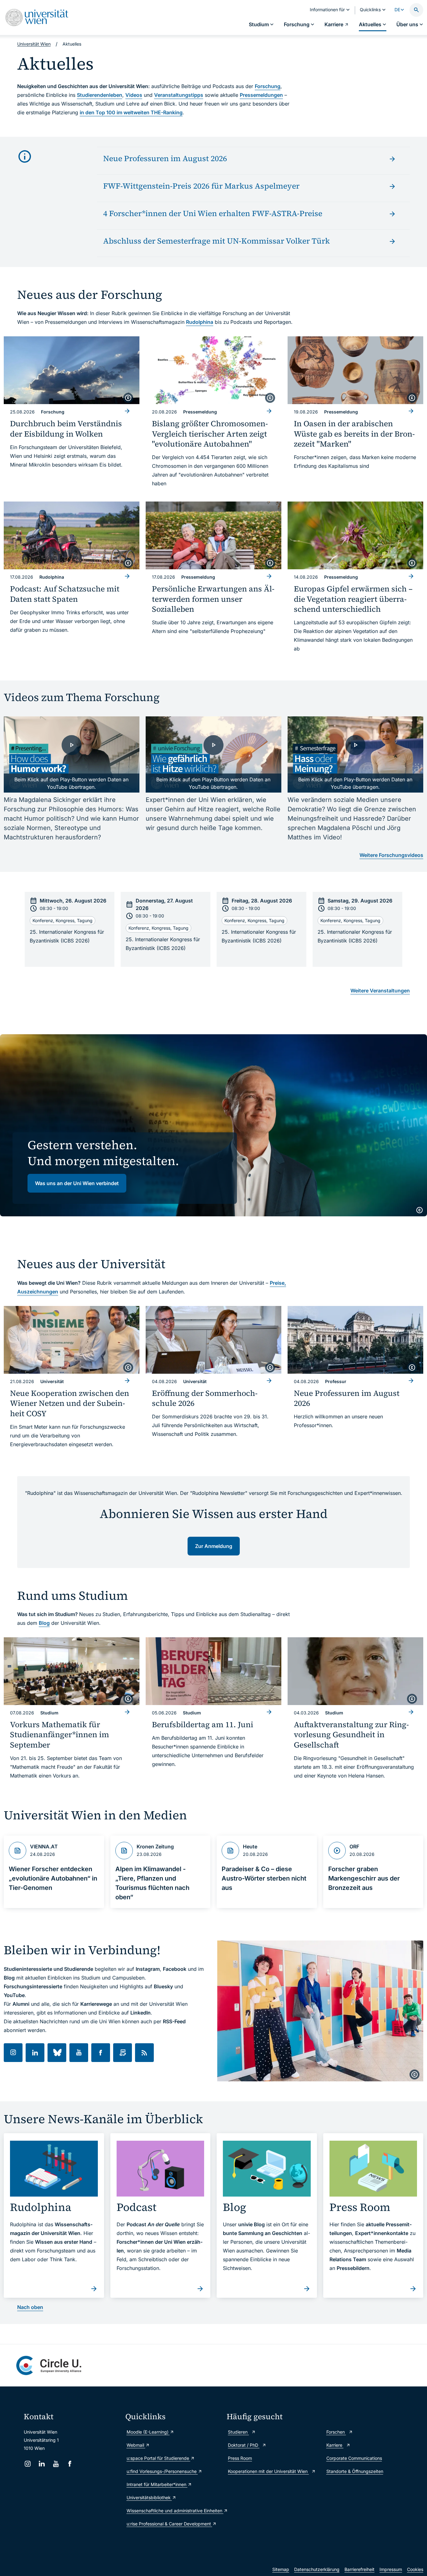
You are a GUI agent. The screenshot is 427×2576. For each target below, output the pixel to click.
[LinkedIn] (42, 2464)
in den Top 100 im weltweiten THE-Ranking (131, 112)
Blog (44, 1623)
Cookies (415, 2569)
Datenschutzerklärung (317, 2569)
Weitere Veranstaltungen (380, 991)
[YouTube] (56, 2464)
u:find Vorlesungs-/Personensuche (162, 2471)
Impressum (391, 2569)
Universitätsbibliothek (149, 2497)
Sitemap (281, 2569)
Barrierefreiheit (359, 2569)
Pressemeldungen (261, 95)
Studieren (238, 2432)
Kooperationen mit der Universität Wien (268, 2471)
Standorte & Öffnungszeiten (355, 2471)
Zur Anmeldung (214, 1546)
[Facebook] (70, 2464)
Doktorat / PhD (244, 2445)
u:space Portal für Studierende (158, 2458)
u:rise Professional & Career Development (169, 2524)
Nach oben (30, 2307)
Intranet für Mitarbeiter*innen (157, 2484)
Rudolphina (200, 322)
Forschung (268, 86)
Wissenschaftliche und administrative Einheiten (174, 2511)
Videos (134, 95)
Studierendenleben (100, 95)
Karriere (335, 2445)
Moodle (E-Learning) (148, 2432)
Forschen (336, 2432)
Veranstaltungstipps (179, 95)
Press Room (240, 2458)
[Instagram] (28, 2464)
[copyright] (128, 398)
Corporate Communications (354, 2458)
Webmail (136, 2445)
